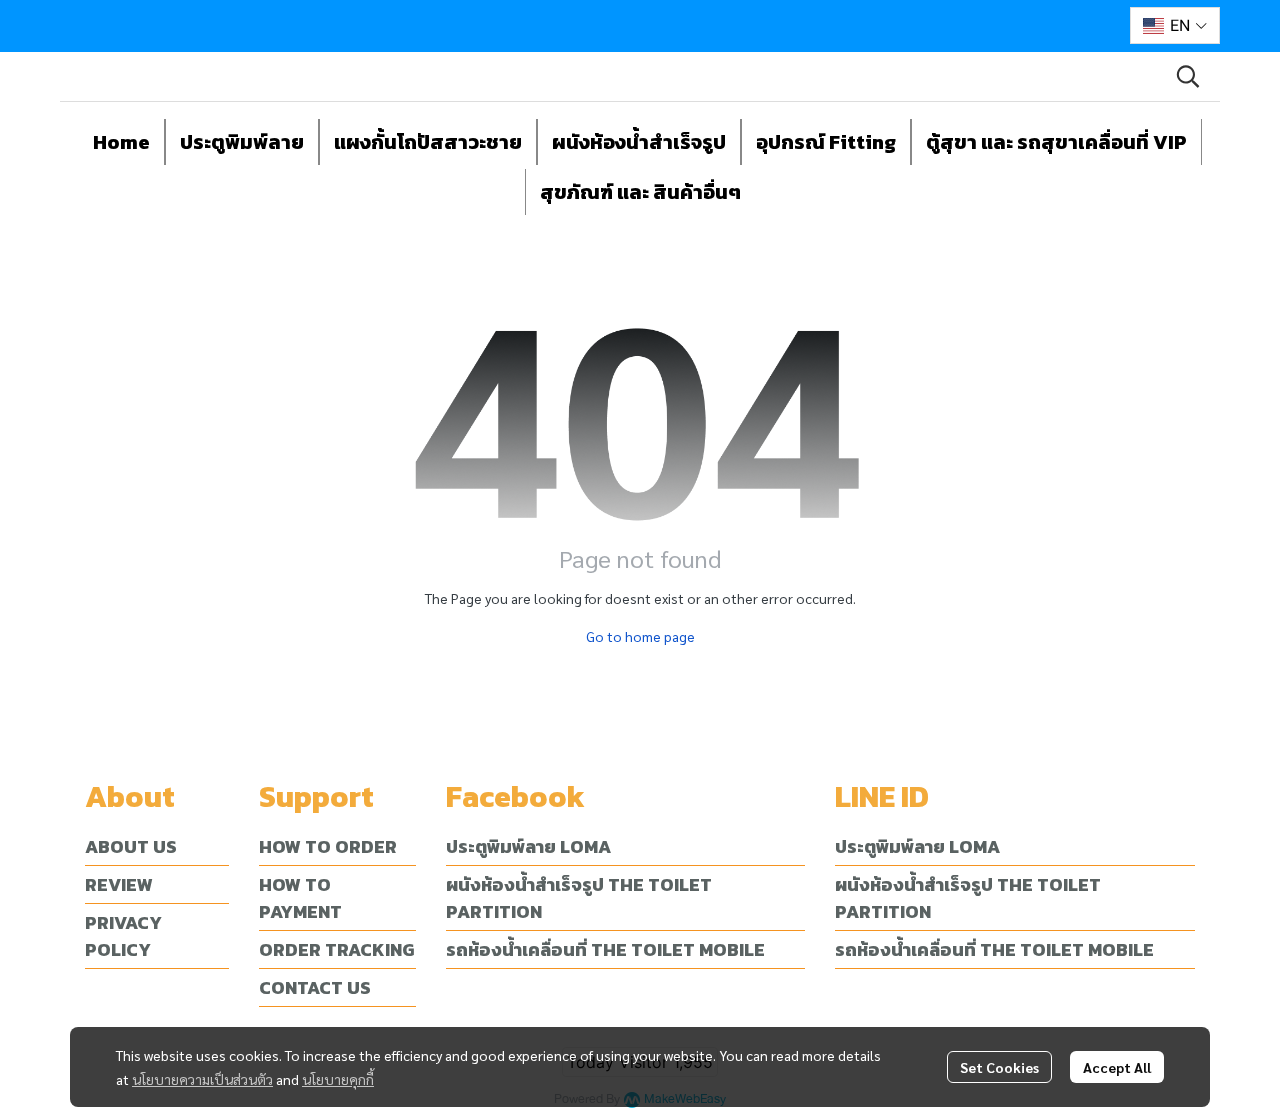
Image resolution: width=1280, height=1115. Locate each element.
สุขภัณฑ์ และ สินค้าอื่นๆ (640, 192)
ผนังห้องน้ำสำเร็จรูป (639, 142)
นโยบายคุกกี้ (338, 1079)
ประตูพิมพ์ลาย (242, 142)
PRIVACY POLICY (123, 936)
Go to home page (640, 636)
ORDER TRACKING (336, 949)
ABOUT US (131, 846)
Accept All (1117, 1067)
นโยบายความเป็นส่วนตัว (202, 1079)
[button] (1175, 25)
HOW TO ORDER (328, 846)
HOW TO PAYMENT (300, 898)
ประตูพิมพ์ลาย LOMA (528, 846)
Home (121, 142)
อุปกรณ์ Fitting (826, 142)
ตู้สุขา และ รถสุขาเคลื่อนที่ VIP (1056, 142)
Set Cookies (999, 1067)
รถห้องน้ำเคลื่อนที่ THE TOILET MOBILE (605, 949)
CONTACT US (315, 987)
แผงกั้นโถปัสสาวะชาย (428, 142)
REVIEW (119, 884)
